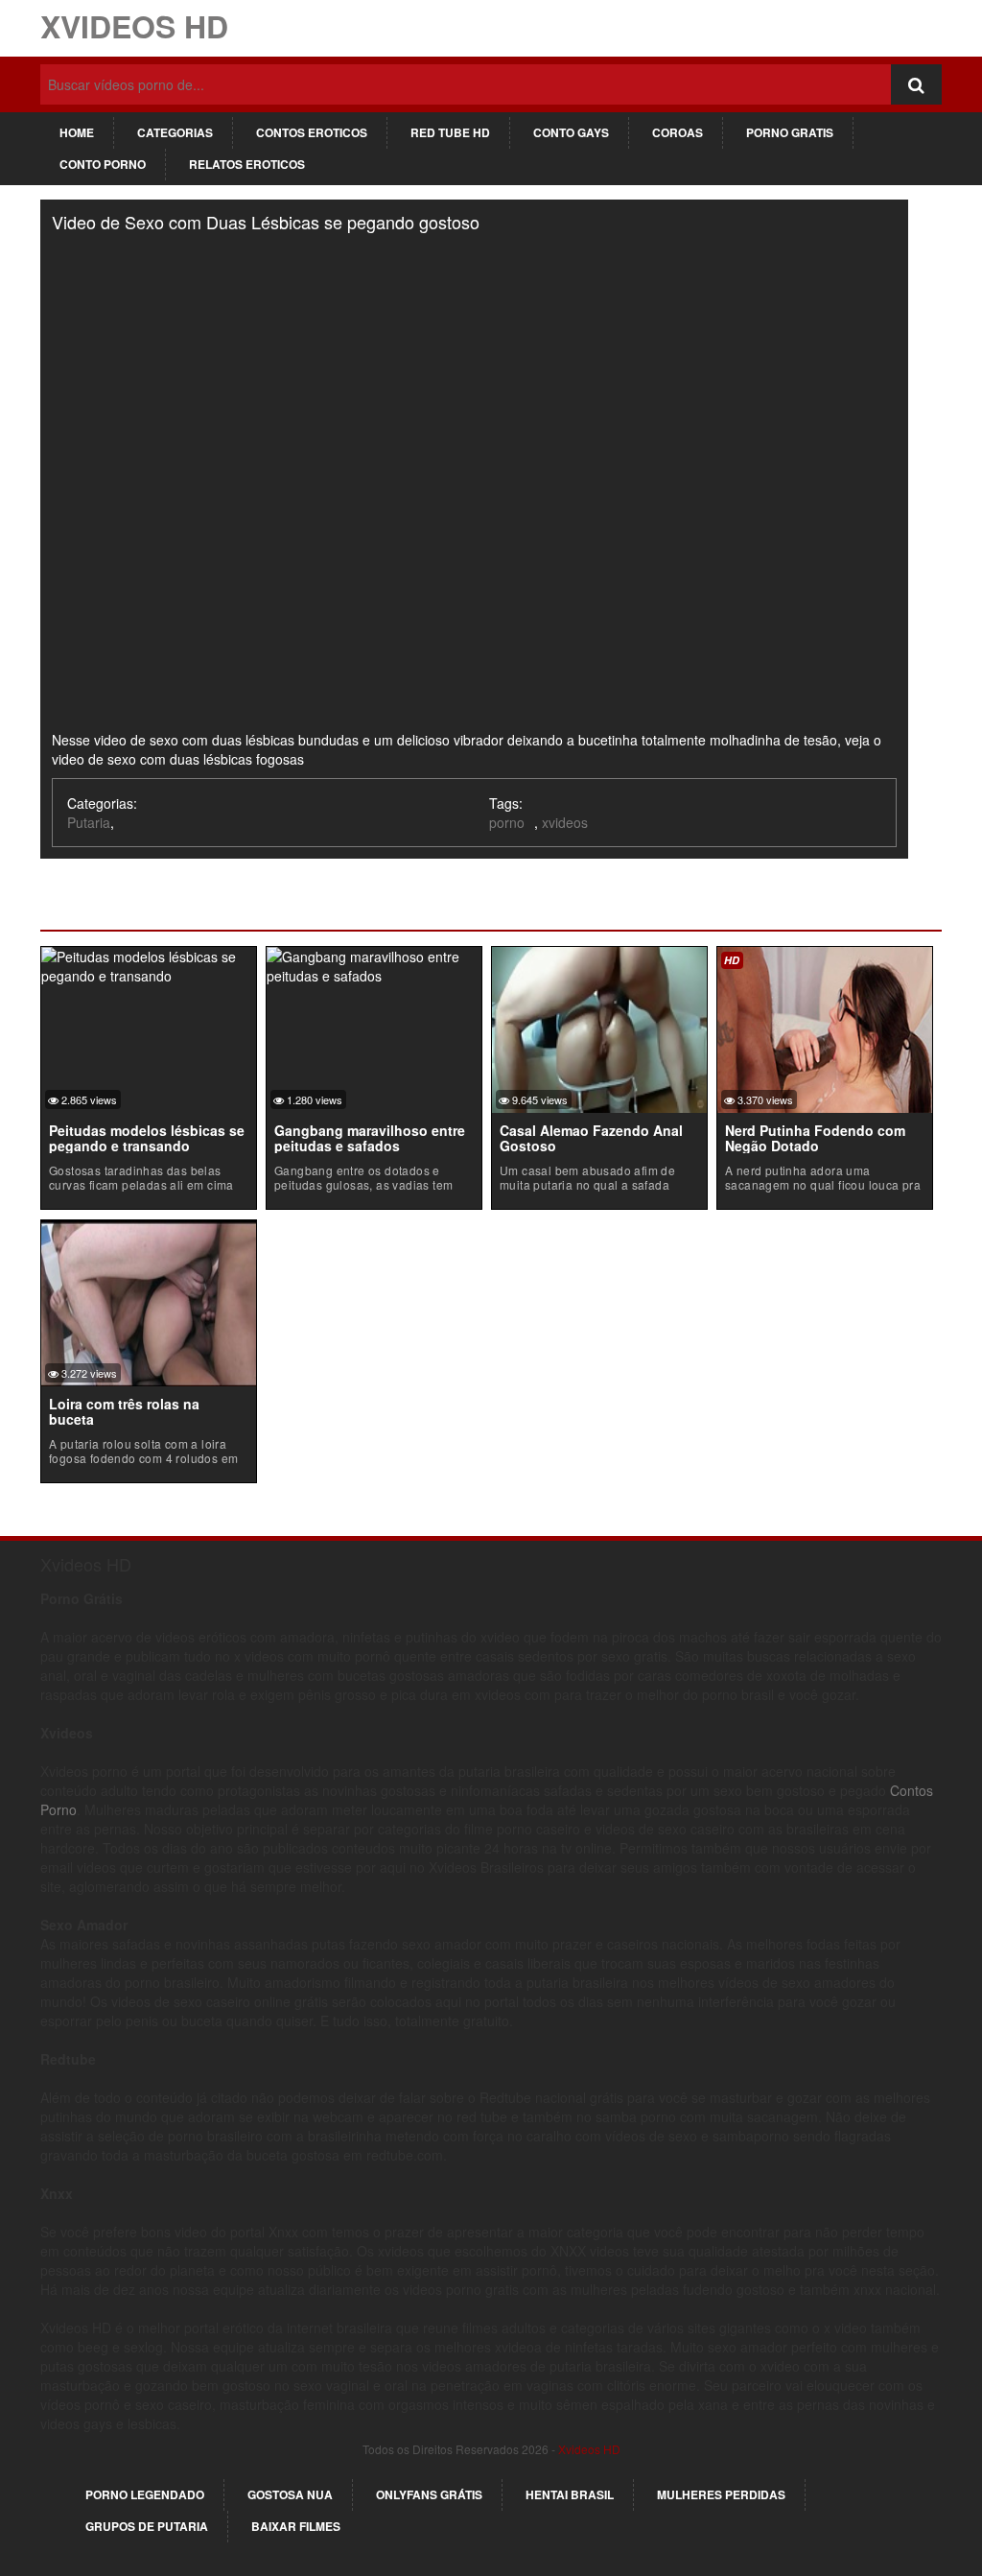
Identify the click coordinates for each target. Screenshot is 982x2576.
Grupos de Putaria (147, 2526)
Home (77, 132)
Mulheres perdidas (721, 2494)
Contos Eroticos (312, 132)
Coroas (678, 132)
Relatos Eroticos (247, 164)
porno (507, 822)
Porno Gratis (790, 132)
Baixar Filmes (296, 2526)
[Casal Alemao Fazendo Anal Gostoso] (599, 1028)
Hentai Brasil (570, 2494)
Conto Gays (571, 132)
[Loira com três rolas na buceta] (149, 1301)
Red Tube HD (450, 132)
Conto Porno (103, 164)
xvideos (565, 822)
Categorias (175, 132)
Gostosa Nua (290, 2494)
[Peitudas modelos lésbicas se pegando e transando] (149, 964)
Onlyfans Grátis (429, 2494)
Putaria (89, 822)
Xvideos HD (134, 26)
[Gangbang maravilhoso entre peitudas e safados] (374, 964)
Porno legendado (145, 2494)
